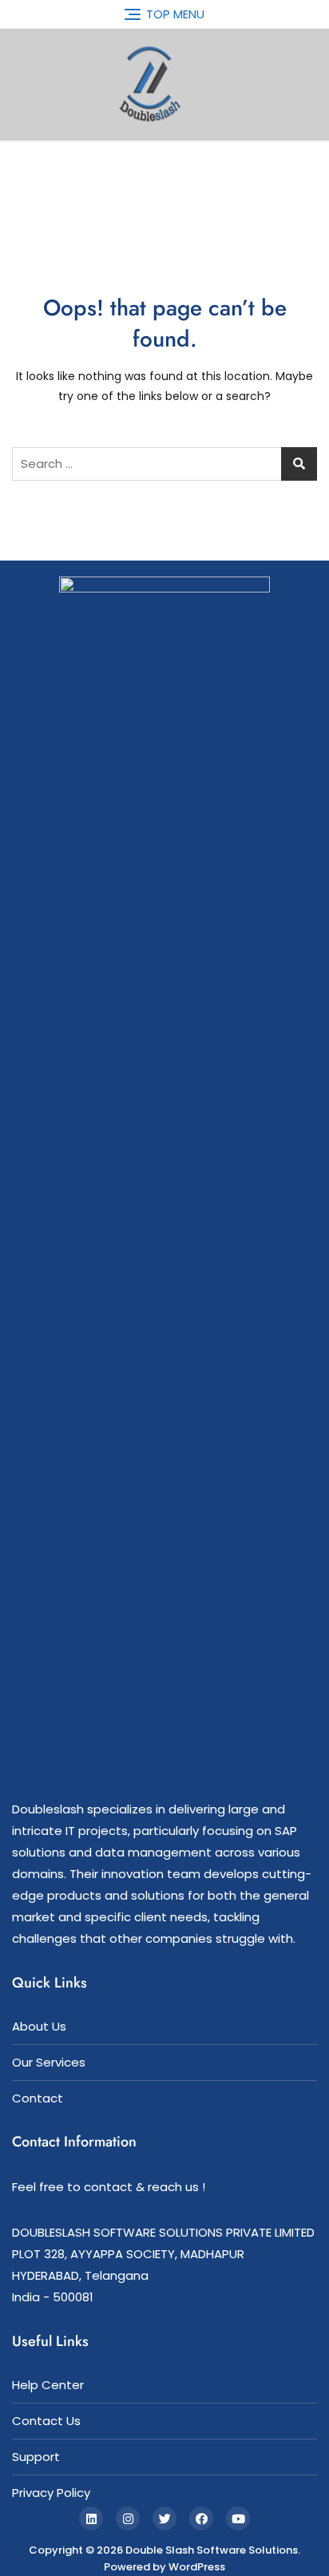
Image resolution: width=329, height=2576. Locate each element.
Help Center (48, 2385)
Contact (38, 2098)
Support (36, 2457)
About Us (39, 2026)
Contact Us (46, 2421)
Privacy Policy (51, 2493)
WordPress (197, 2567)
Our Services (49, 2062)
